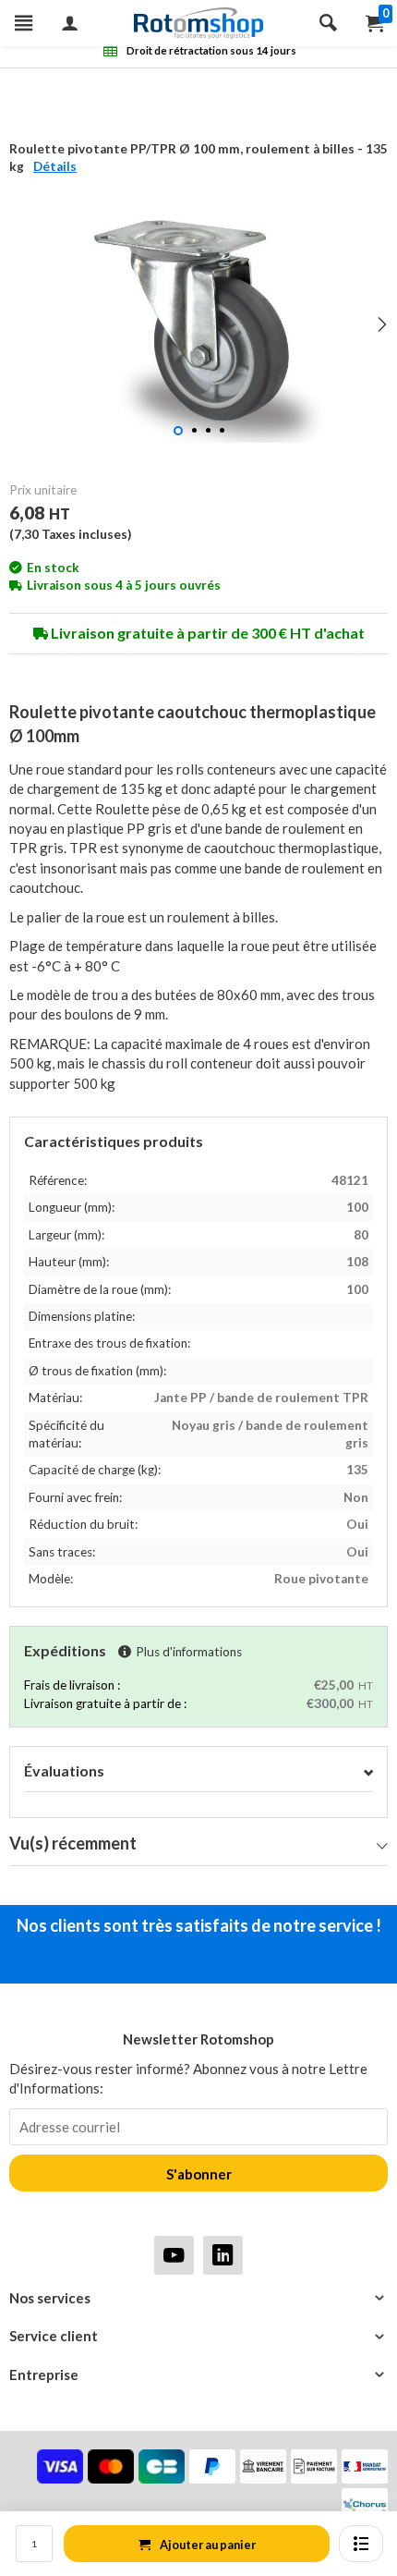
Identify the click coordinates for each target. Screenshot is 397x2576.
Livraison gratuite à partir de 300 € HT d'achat (206, 633)
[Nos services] (198, 2298)
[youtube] (174, 2255)
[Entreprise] (198, 2375)
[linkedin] (223, 2255)
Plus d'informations (189, 1652)
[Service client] (198, 2336)
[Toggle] (368, 1771)
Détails (55, 166)
